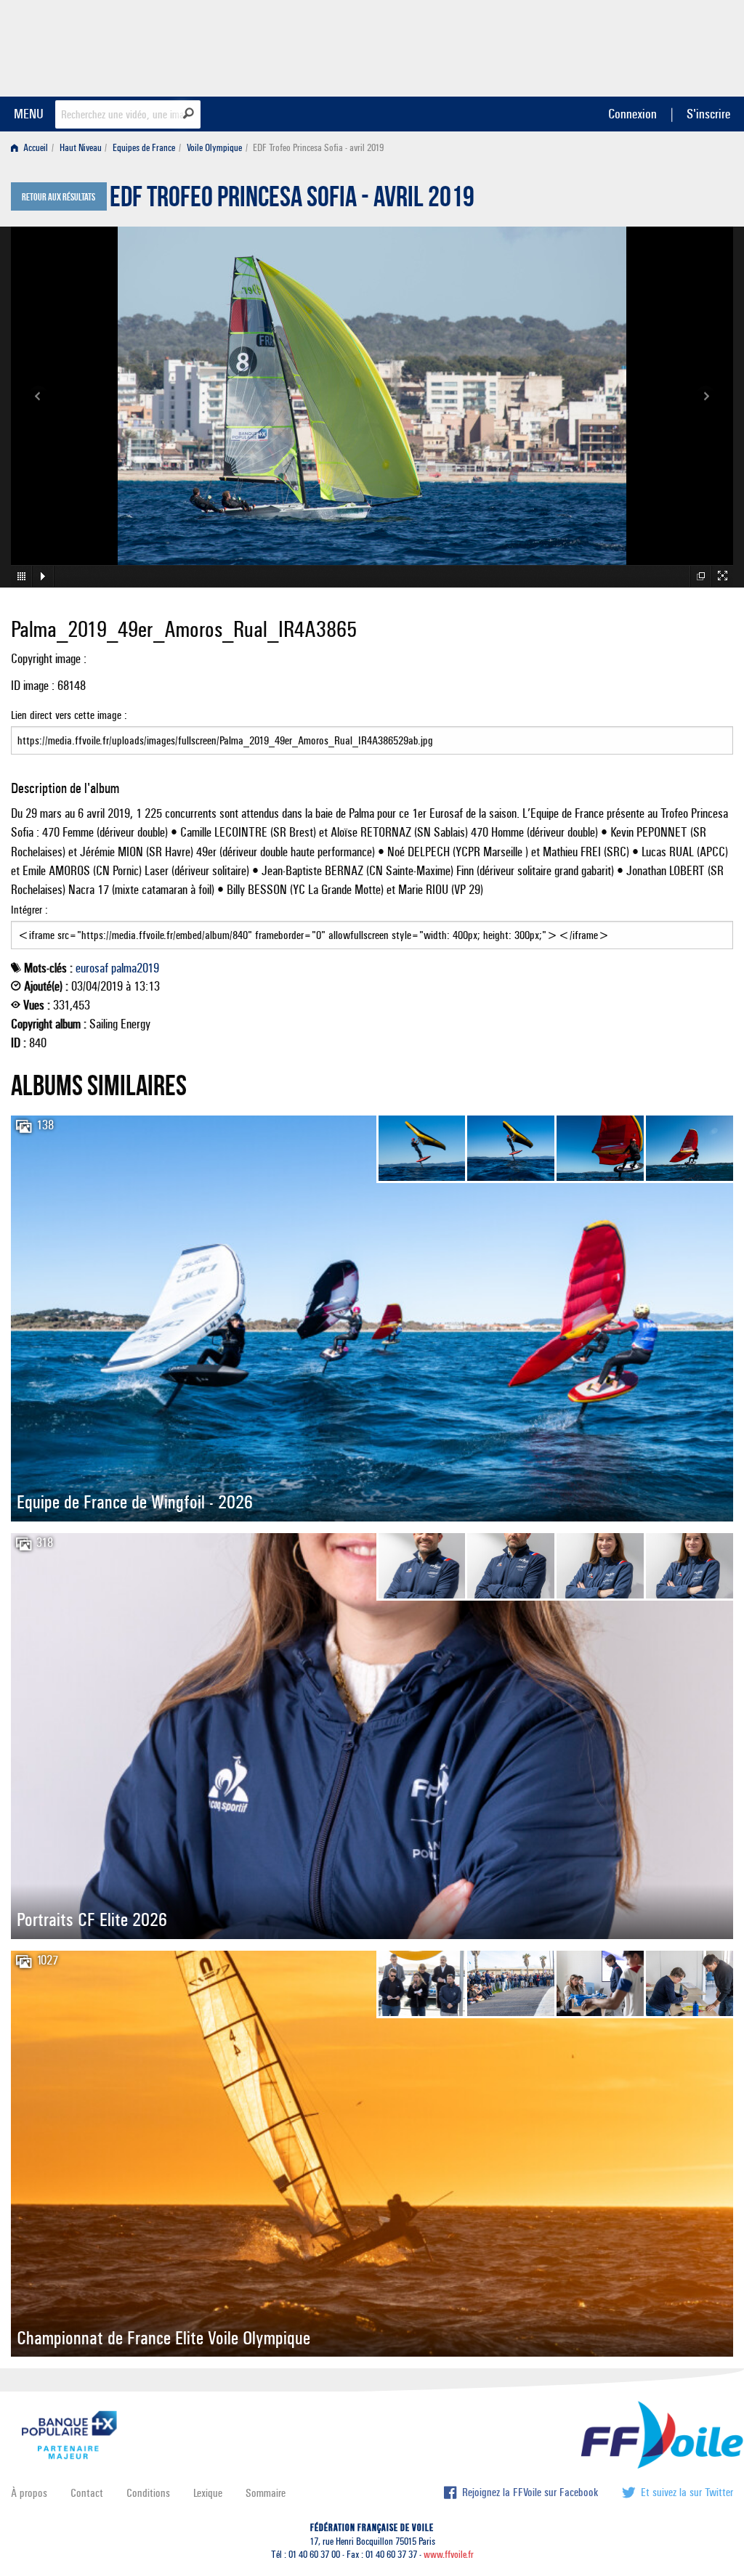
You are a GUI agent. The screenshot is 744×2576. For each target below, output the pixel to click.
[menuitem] (32, 148)
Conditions (148, 2493)
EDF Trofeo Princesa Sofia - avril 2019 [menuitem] (318, 148)
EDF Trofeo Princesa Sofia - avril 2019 (292, 200)
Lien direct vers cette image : (69, 715)
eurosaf (92, 968)
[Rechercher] (189, 113)
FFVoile (642, 46)
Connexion (632, 114)
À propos (29, 2493)
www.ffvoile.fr (449, 2555)
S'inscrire (708, 114)
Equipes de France (144, 148)
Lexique (208, 2493)
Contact (87, 2493)
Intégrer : (29, 910)
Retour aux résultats (58, 198)
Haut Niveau (81, 148)
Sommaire (266, 2493)
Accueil (35, 148)
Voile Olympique (214, 148)
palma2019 (135, 968)
